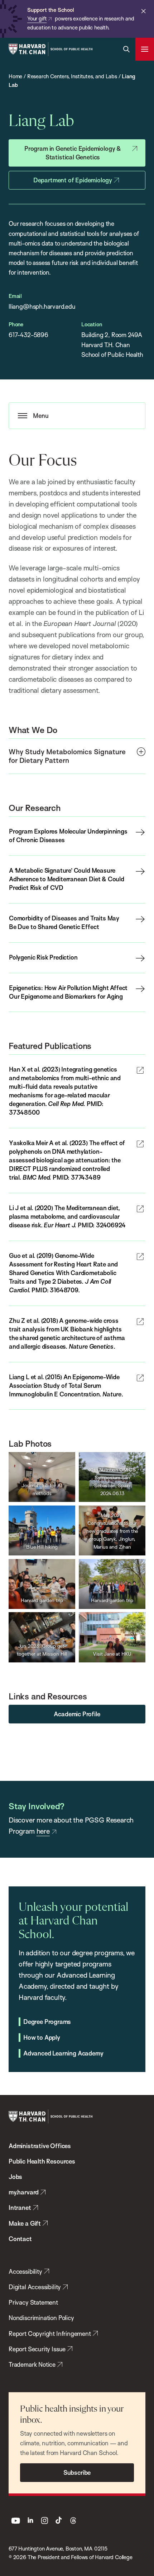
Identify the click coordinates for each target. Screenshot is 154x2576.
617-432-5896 (28, 335)
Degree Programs (47, 2022)
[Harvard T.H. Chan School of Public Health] (50, 2117)
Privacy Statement (33, 2302)
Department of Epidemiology (73, 180)
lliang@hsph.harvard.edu (42, 306)
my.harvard (24, 2192)
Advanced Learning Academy (63, 2053)
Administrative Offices (40, 2146)
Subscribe (77, 2472)
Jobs (15, 2177)
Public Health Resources (42, 2161)
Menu (41, 416)
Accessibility (25, 2271)
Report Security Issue (37, 2349)
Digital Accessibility (35, 2287)
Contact (20, 2239)
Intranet (20, 2208)
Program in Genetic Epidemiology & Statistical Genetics (73, 153)
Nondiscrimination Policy (41, 2318)
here (43, 1831)
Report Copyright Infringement (50, 2334)
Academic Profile (77, 1714)
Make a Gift (25, 2223)
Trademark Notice (32, 2364)
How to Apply (42, 2037)
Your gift (37, 18)
